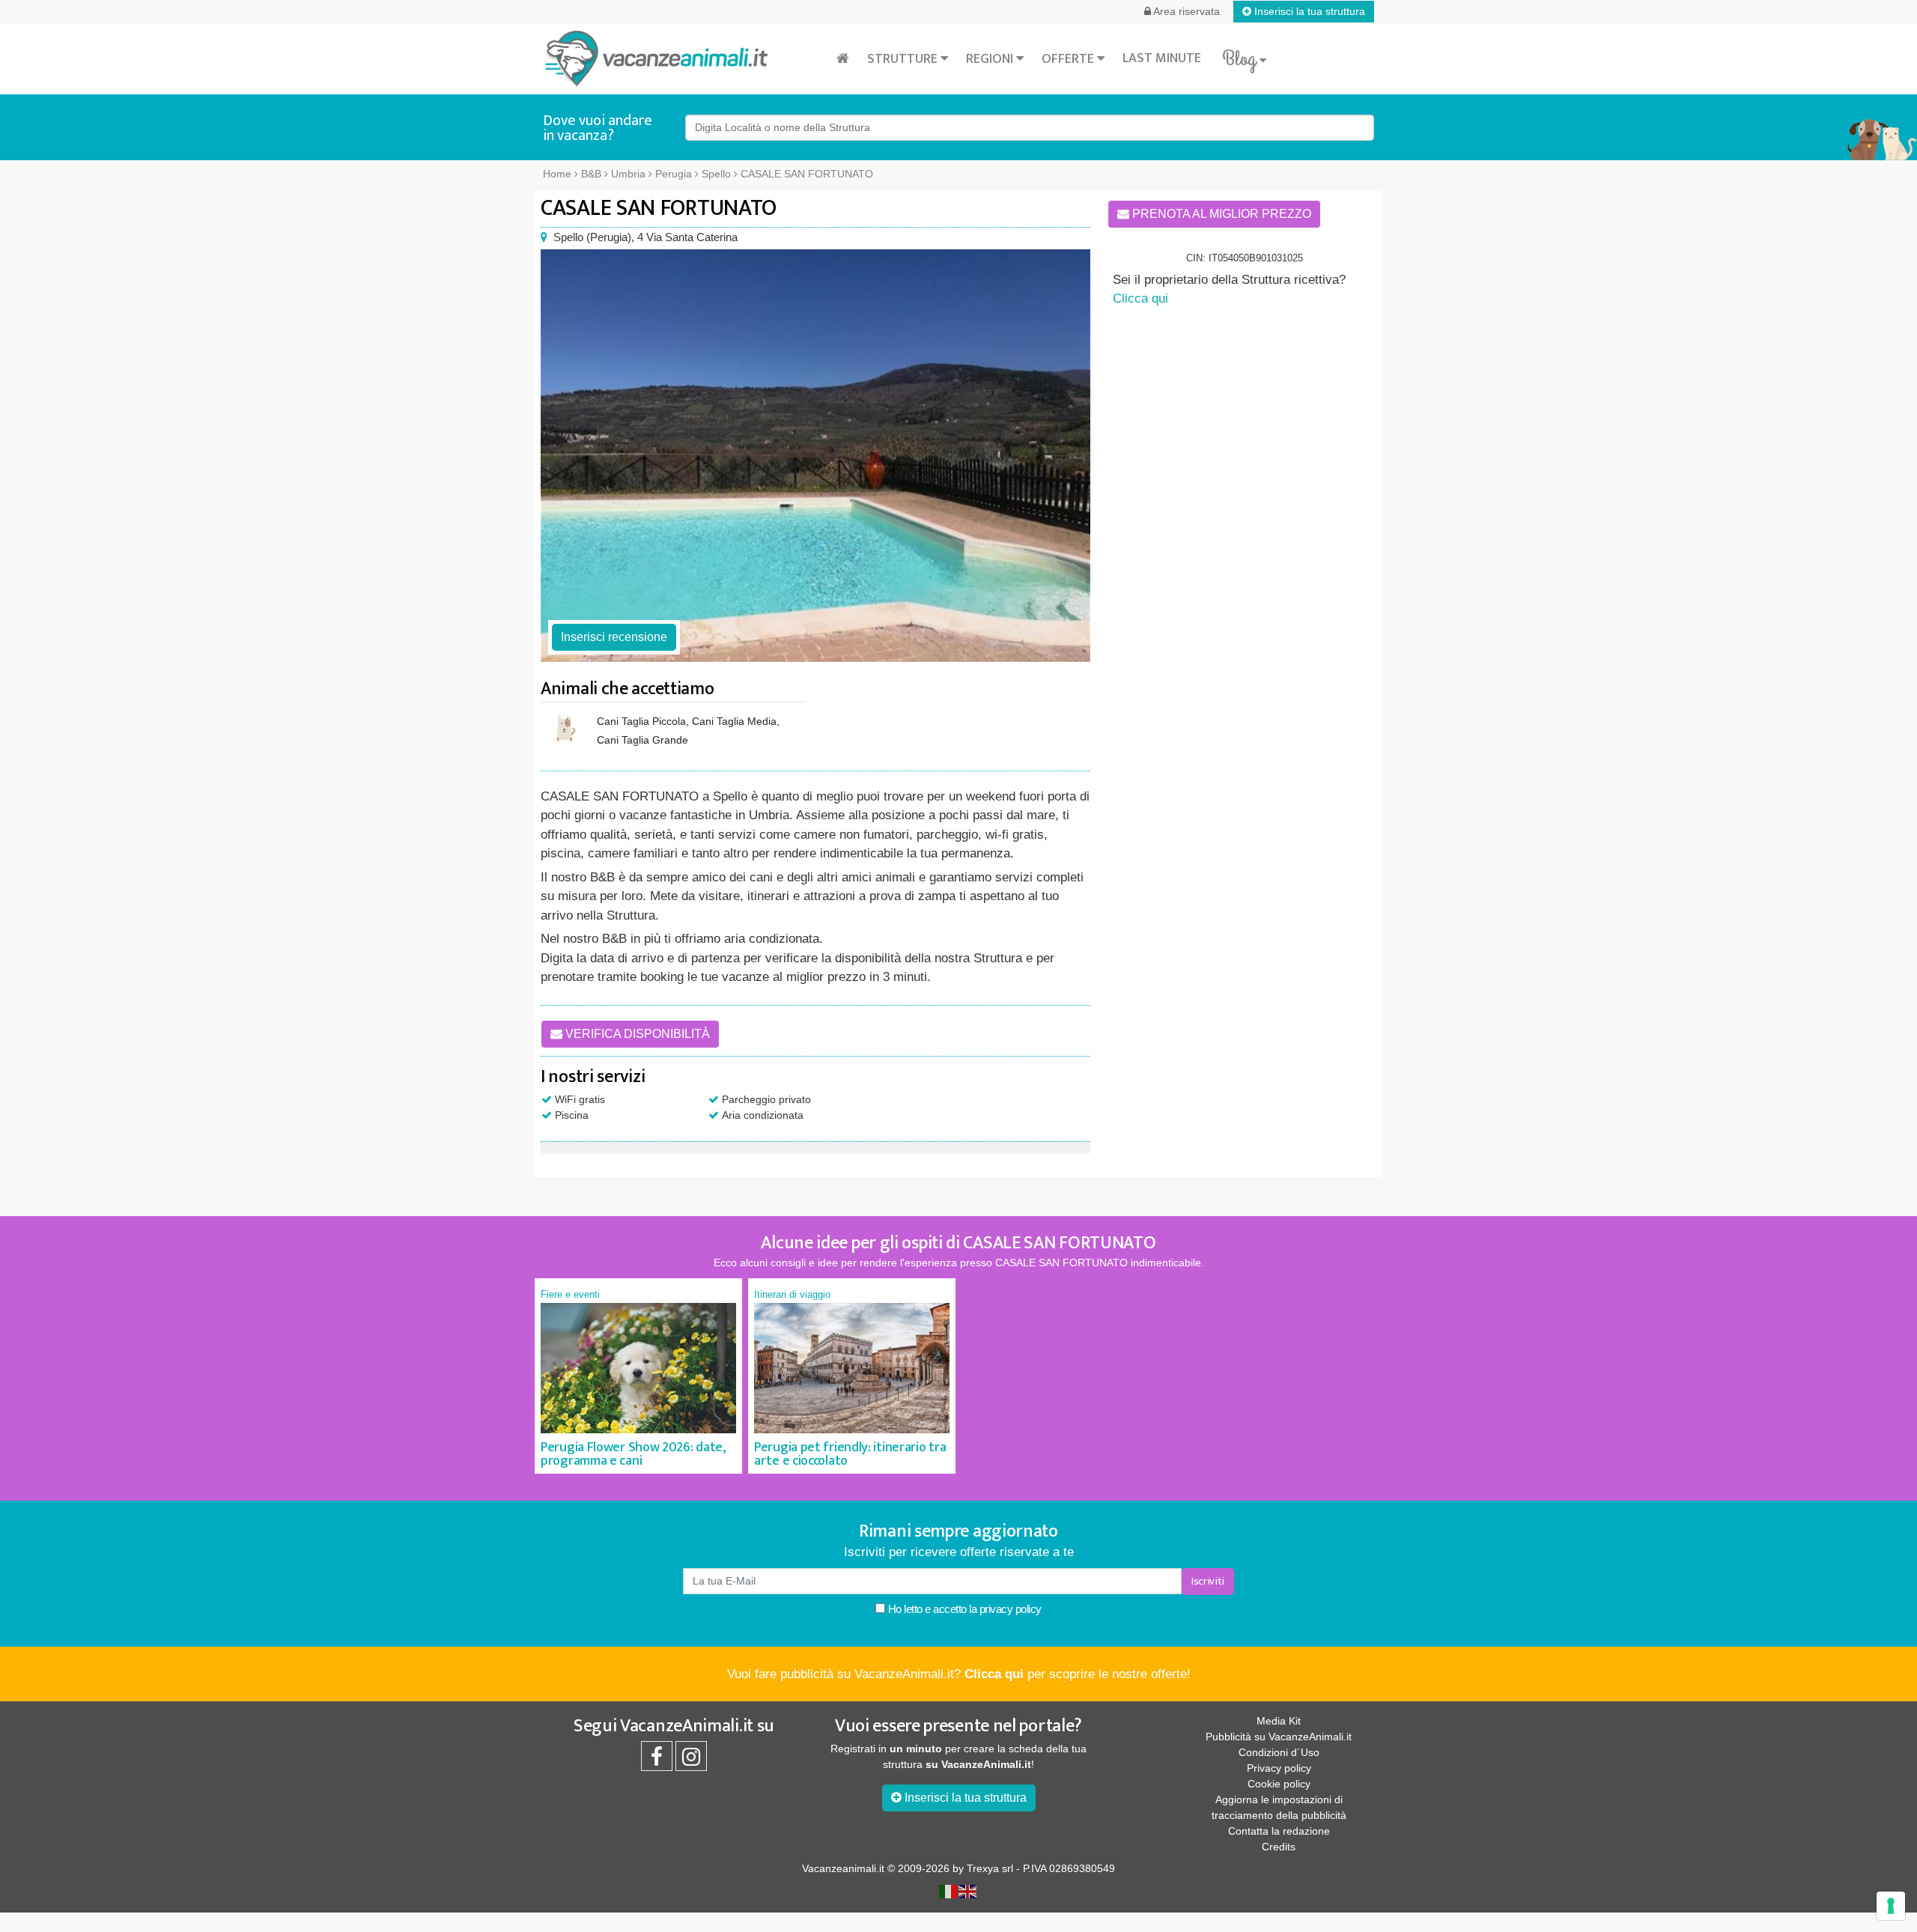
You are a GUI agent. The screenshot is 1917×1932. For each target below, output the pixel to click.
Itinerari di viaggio (792, 1294)
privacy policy (1011, 1609)
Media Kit (1279, 1721)
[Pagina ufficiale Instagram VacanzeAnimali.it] (691, 1761)
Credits (1279, 1847)
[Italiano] (949, 1891)
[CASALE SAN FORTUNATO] (815, 456)
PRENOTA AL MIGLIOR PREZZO (1220, 214)
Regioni (991, 59)
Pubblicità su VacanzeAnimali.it (1279, 1737)
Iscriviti (1208, 1581)
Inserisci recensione (614, 637)
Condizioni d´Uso (1279, 1752)
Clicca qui (1140, 298)
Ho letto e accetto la (963, 1609)
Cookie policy (1279, 1784)
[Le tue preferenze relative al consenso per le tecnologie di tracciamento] (1891, 1906)
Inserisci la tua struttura (1308, 11)
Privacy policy (1279, 1768)
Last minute (1162, 58)
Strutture (904, 59)
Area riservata (1185, 11)
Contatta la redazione (1279, 1831)
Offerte (1069, 59)
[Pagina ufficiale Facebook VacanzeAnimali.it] (657, 1761)
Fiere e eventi (570, 1294)
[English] (968, 1891)
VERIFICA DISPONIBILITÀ (636, 1034)
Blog (1241, 59)
